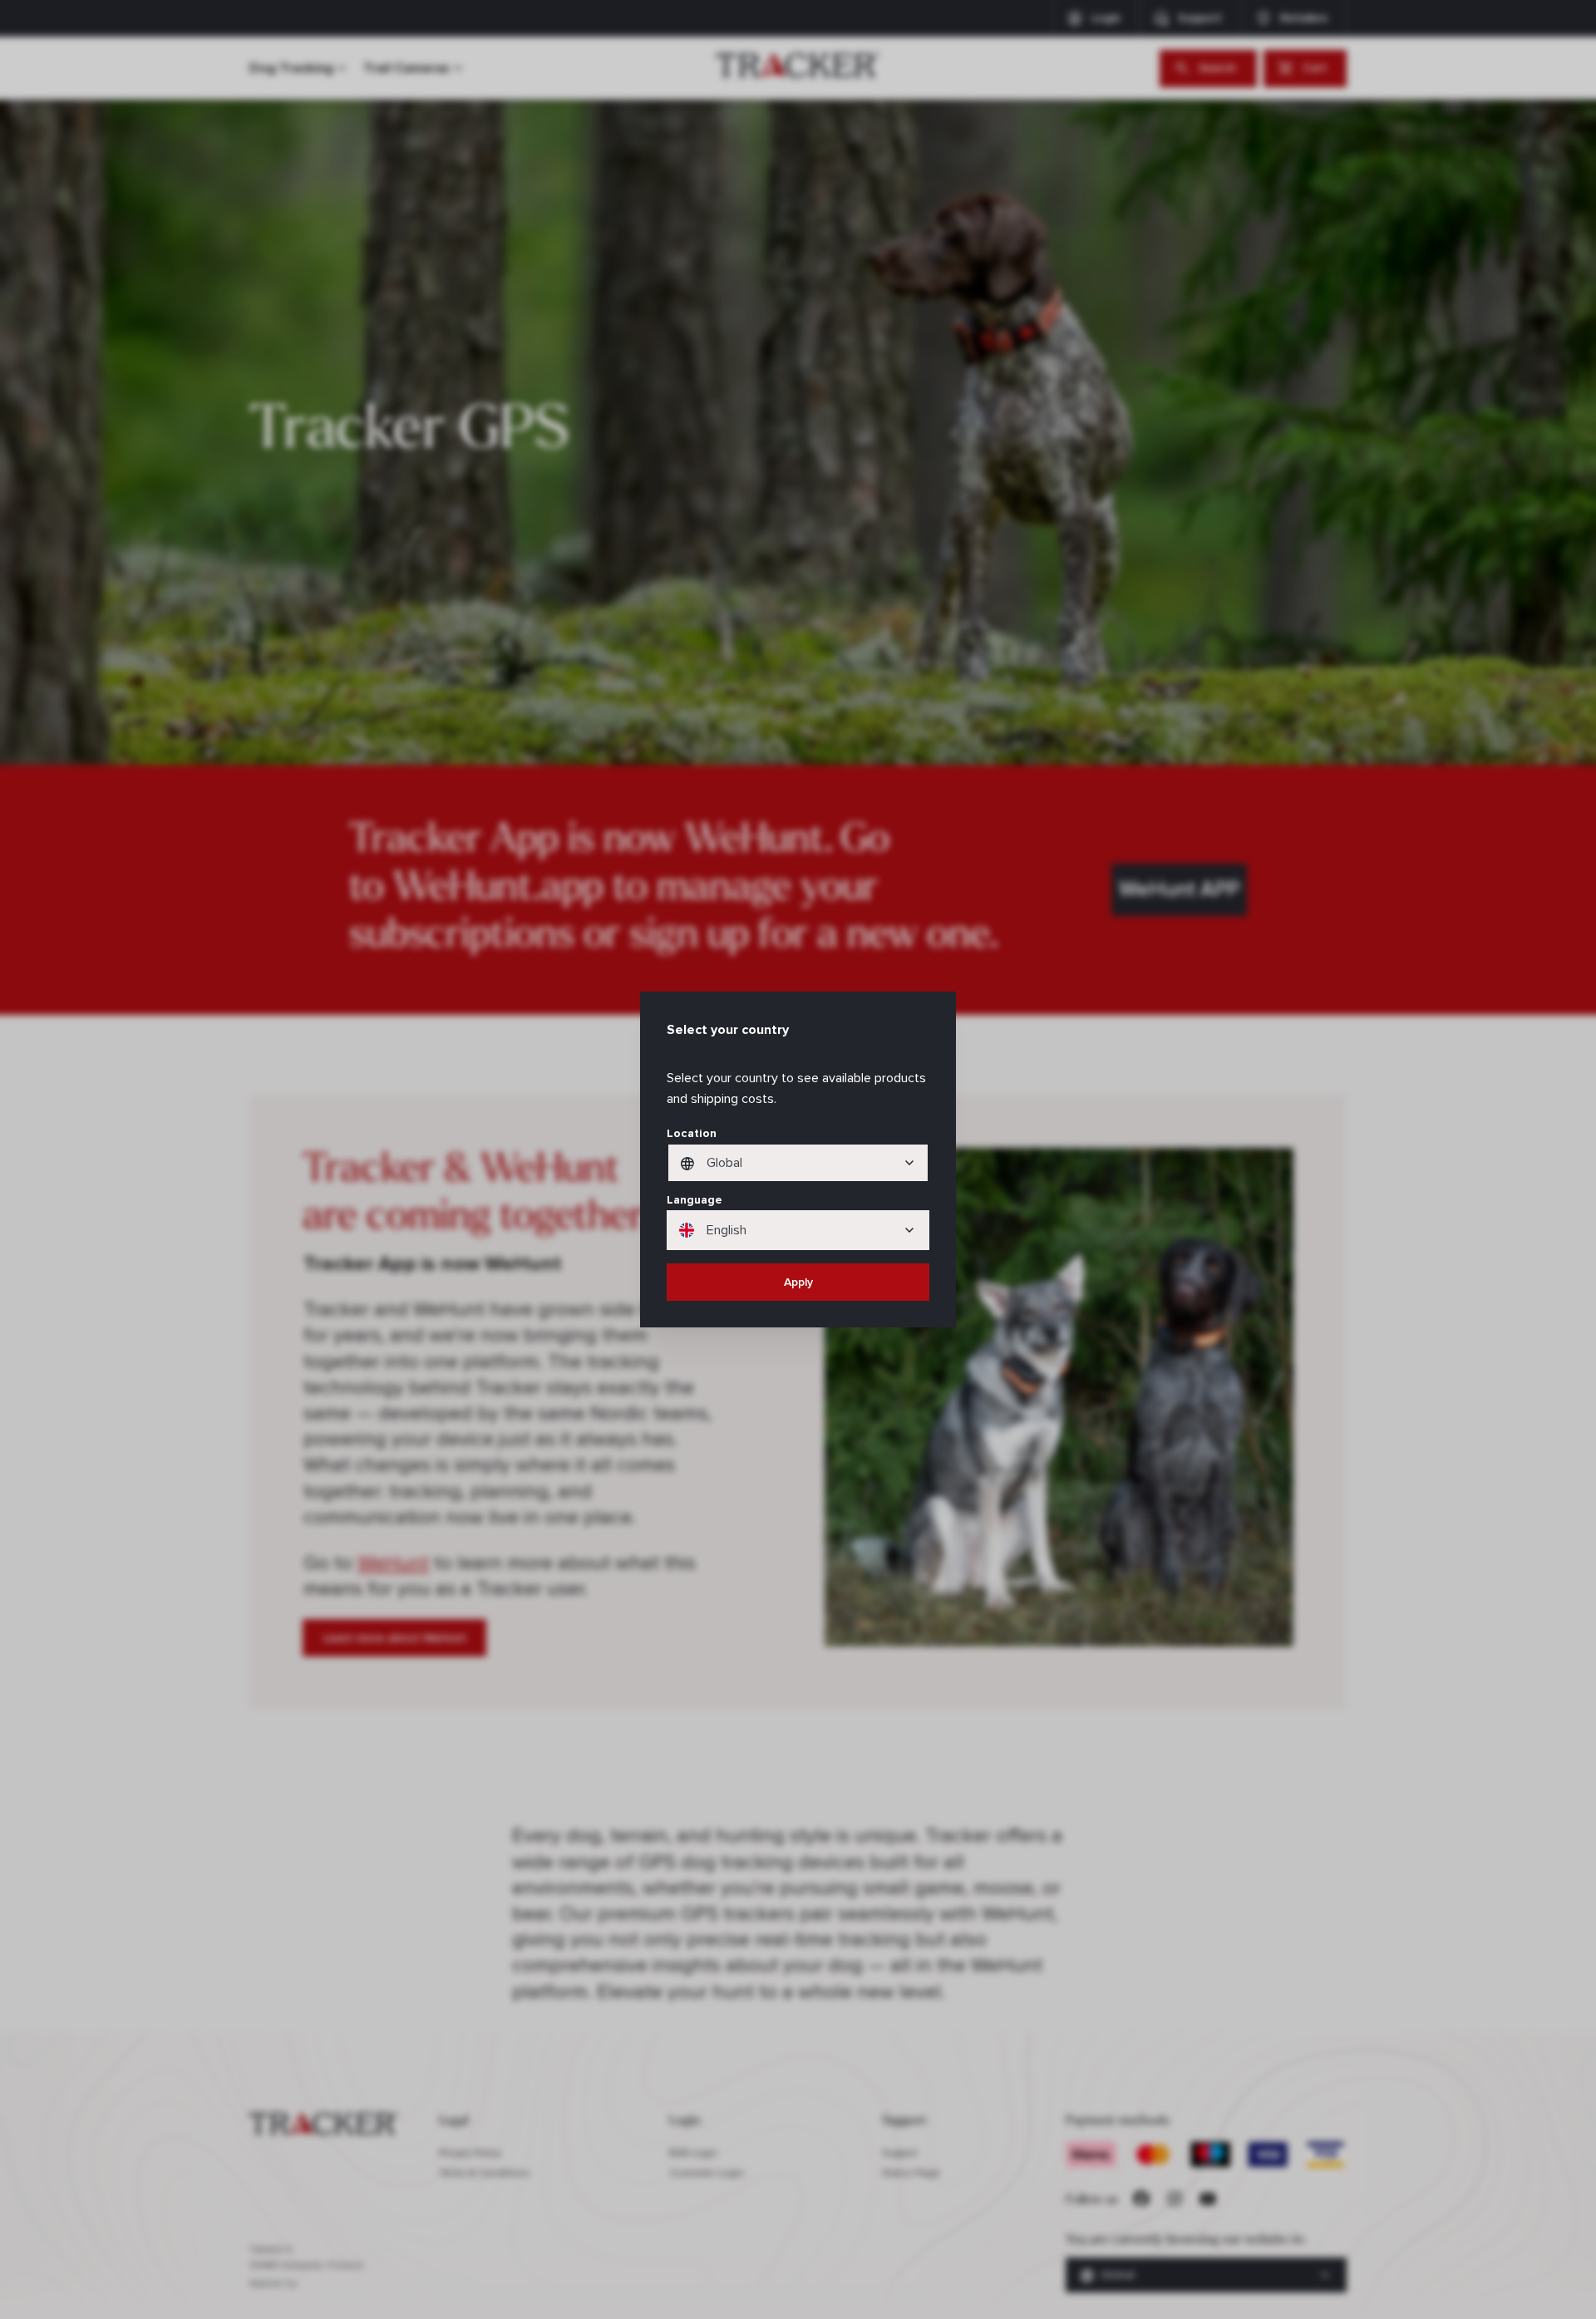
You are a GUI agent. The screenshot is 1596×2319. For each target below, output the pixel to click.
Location (692, 1133)
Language (695, 1200)
